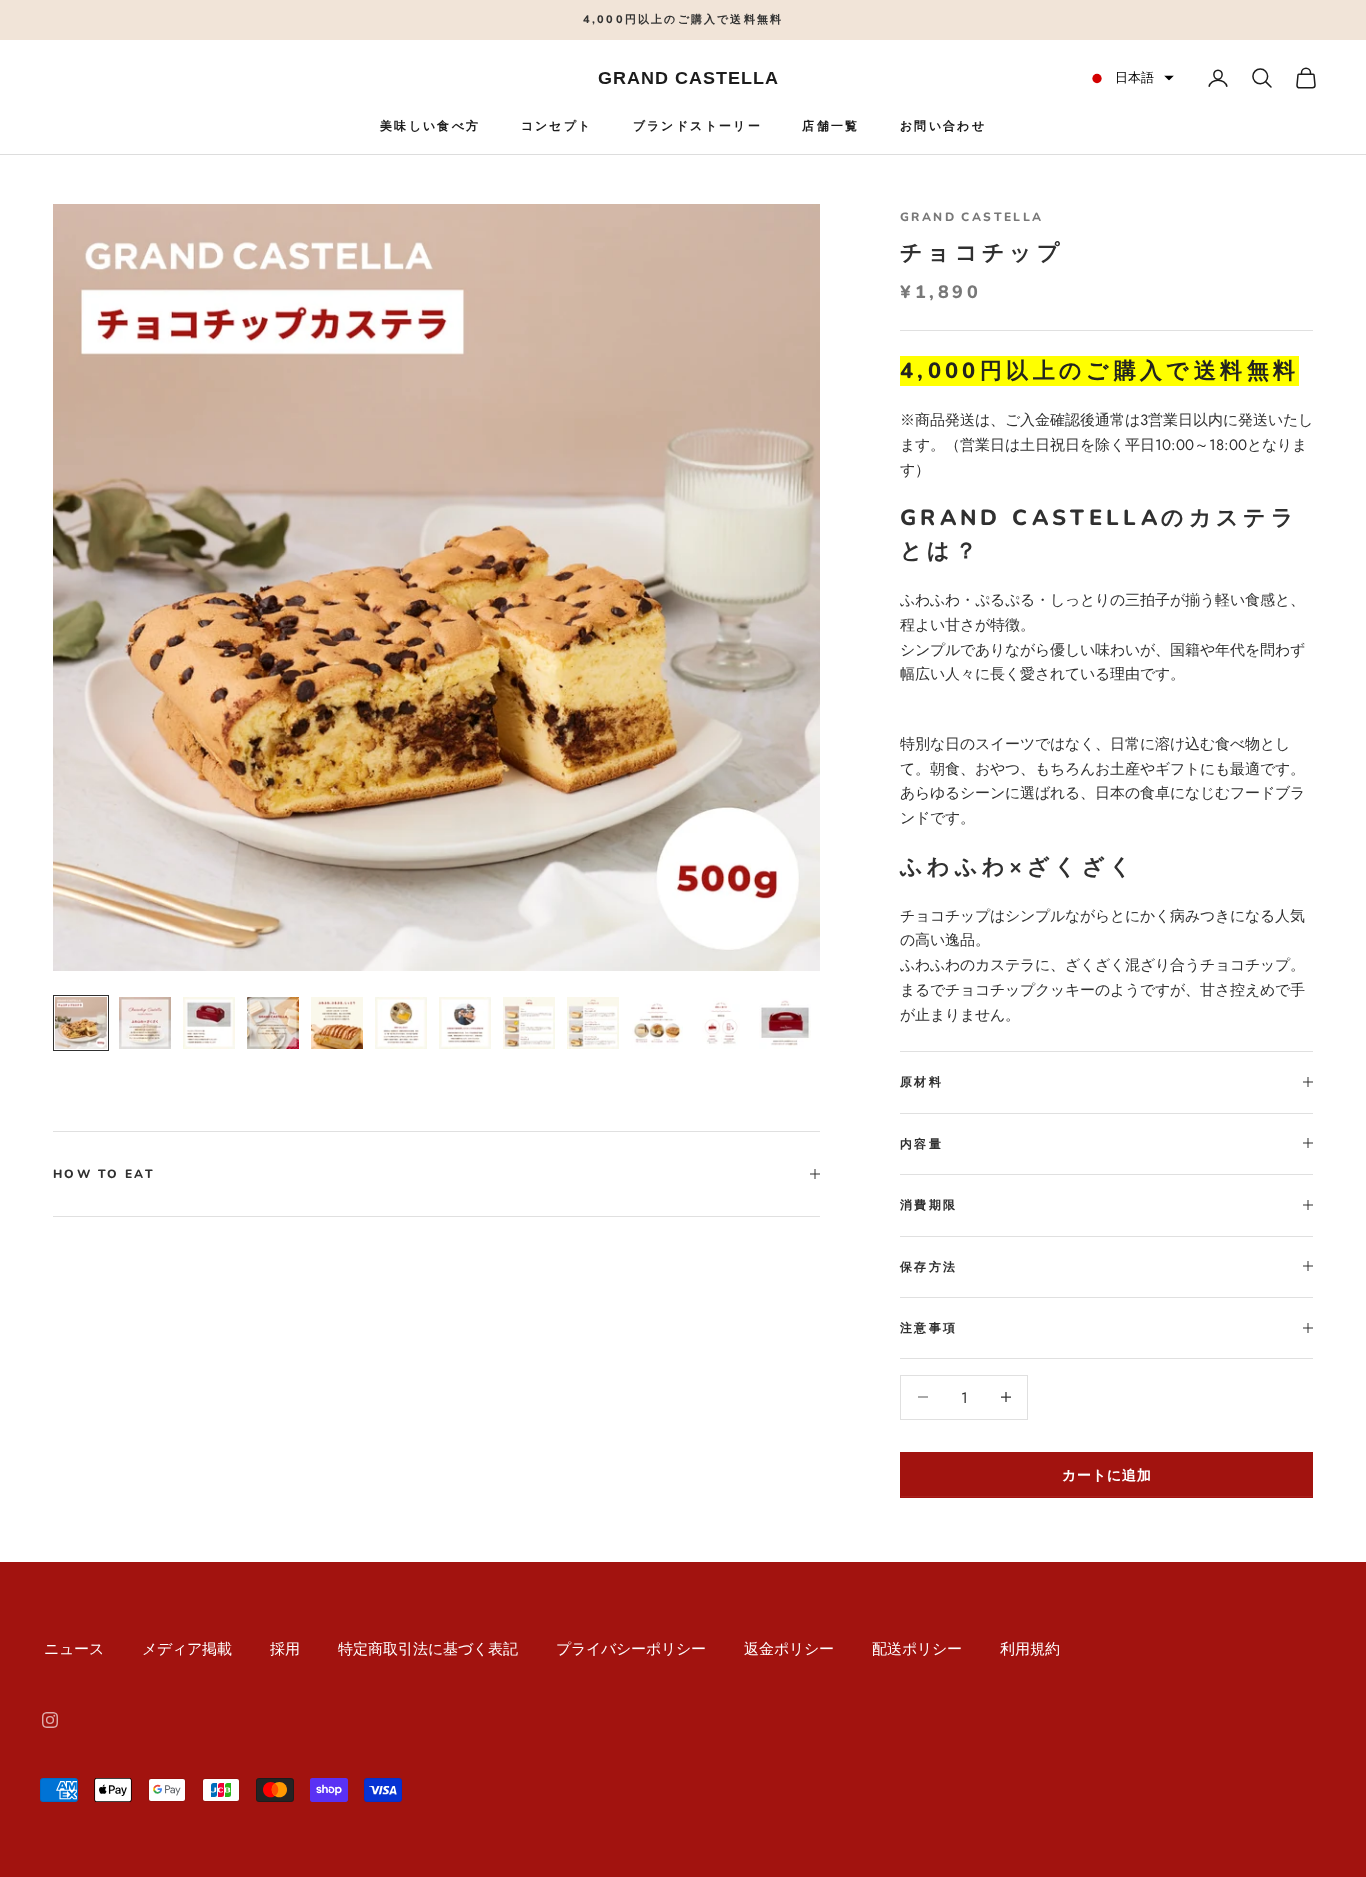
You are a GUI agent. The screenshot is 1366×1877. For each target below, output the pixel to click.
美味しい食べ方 (430, 126)
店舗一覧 (831, 126)
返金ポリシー (789, 1649)
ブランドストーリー (698, 126)
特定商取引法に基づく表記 (428, 1649)
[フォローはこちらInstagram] (50, 1720)
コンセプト (557, 126)
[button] (1130, 77)
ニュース (74, 1649)
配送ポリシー (917, 1649)
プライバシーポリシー (631, 1649)
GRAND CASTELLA (972, 217)
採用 (285, 1649)
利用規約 (1030, 1649)
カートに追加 (1107, 1474)
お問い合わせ (943, 126)
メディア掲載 (187, 1649)
